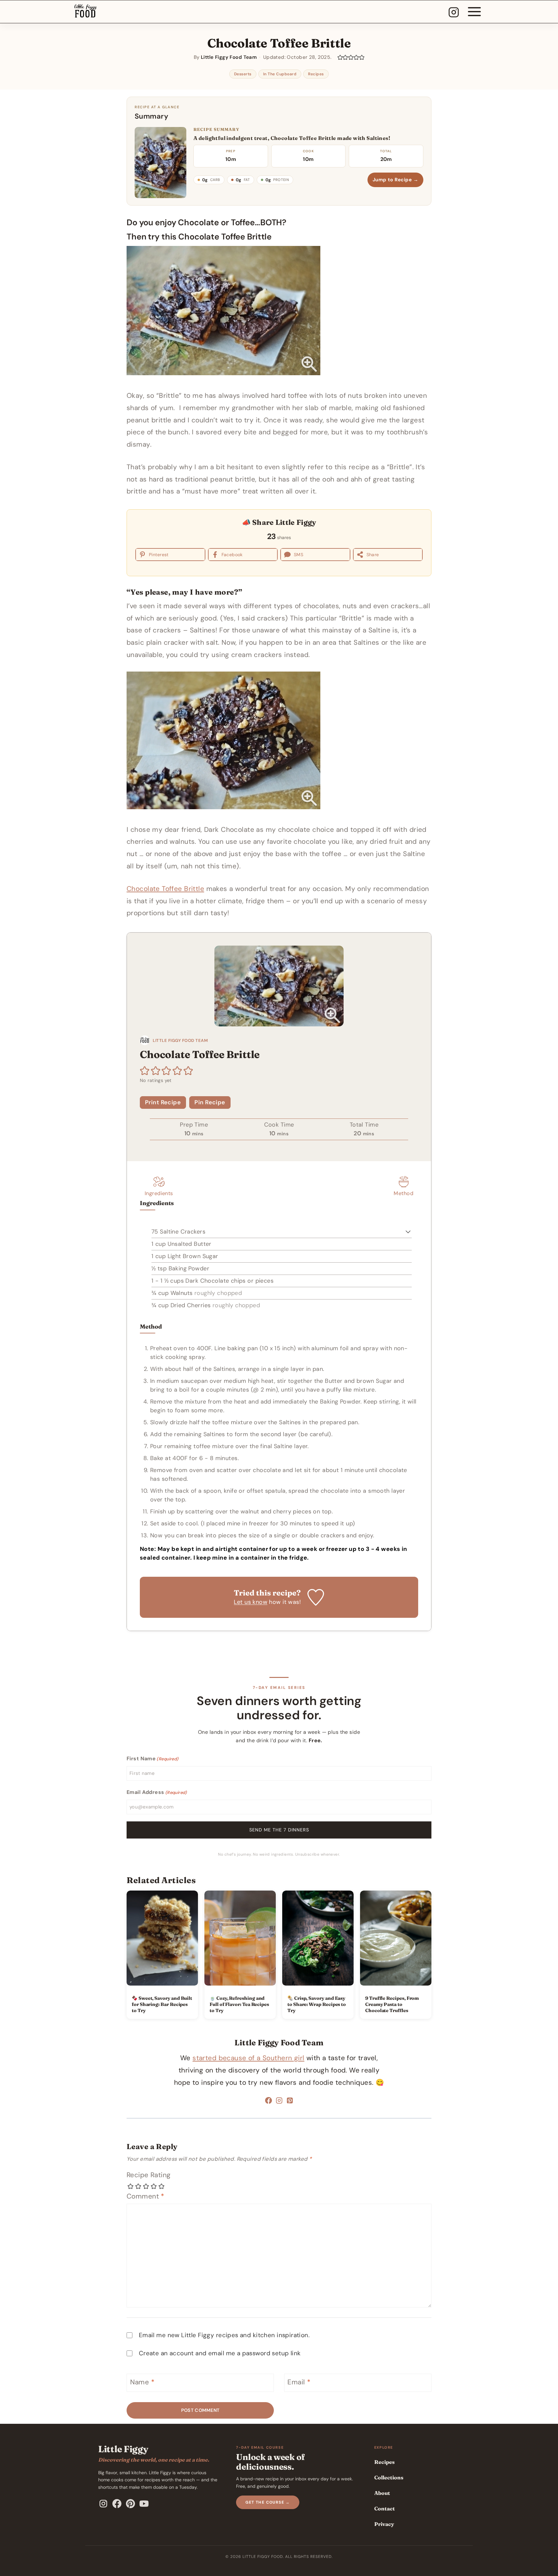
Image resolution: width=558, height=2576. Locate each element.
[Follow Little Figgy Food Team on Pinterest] (290, 2102)
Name (142, 2382)
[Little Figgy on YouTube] (144, 2504)
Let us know (251, 1602)
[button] (340, 57)
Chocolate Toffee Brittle (165, 889)
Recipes (316, 74)
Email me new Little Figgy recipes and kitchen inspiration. (224, 2335)
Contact (385, 2508)
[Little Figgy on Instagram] (103, 2504)
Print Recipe (163, 1102)
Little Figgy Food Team (279, 2043)
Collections (389, 2477)
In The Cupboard (280, 74)
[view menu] (474, 12)
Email (299, 2382)
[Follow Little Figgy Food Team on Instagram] (279, 2102)
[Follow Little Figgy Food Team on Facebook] (269, 2102)
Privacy (384, 2524)
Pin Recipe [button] (210, 1102)
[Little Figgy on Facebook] (117, 2504)
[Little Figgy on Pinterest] (130, 2504)
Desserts (243, 74)
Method (403, 1193)
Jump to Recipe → (395, 180)
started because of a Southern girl (248, 2058)
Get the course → (268, 2502)
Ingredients (159, 1193)
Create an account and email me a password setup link (220, 2353)
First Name (153, 1759)
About (382, 2493)
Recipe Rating (149, 2175)
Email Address (157, 1792)
